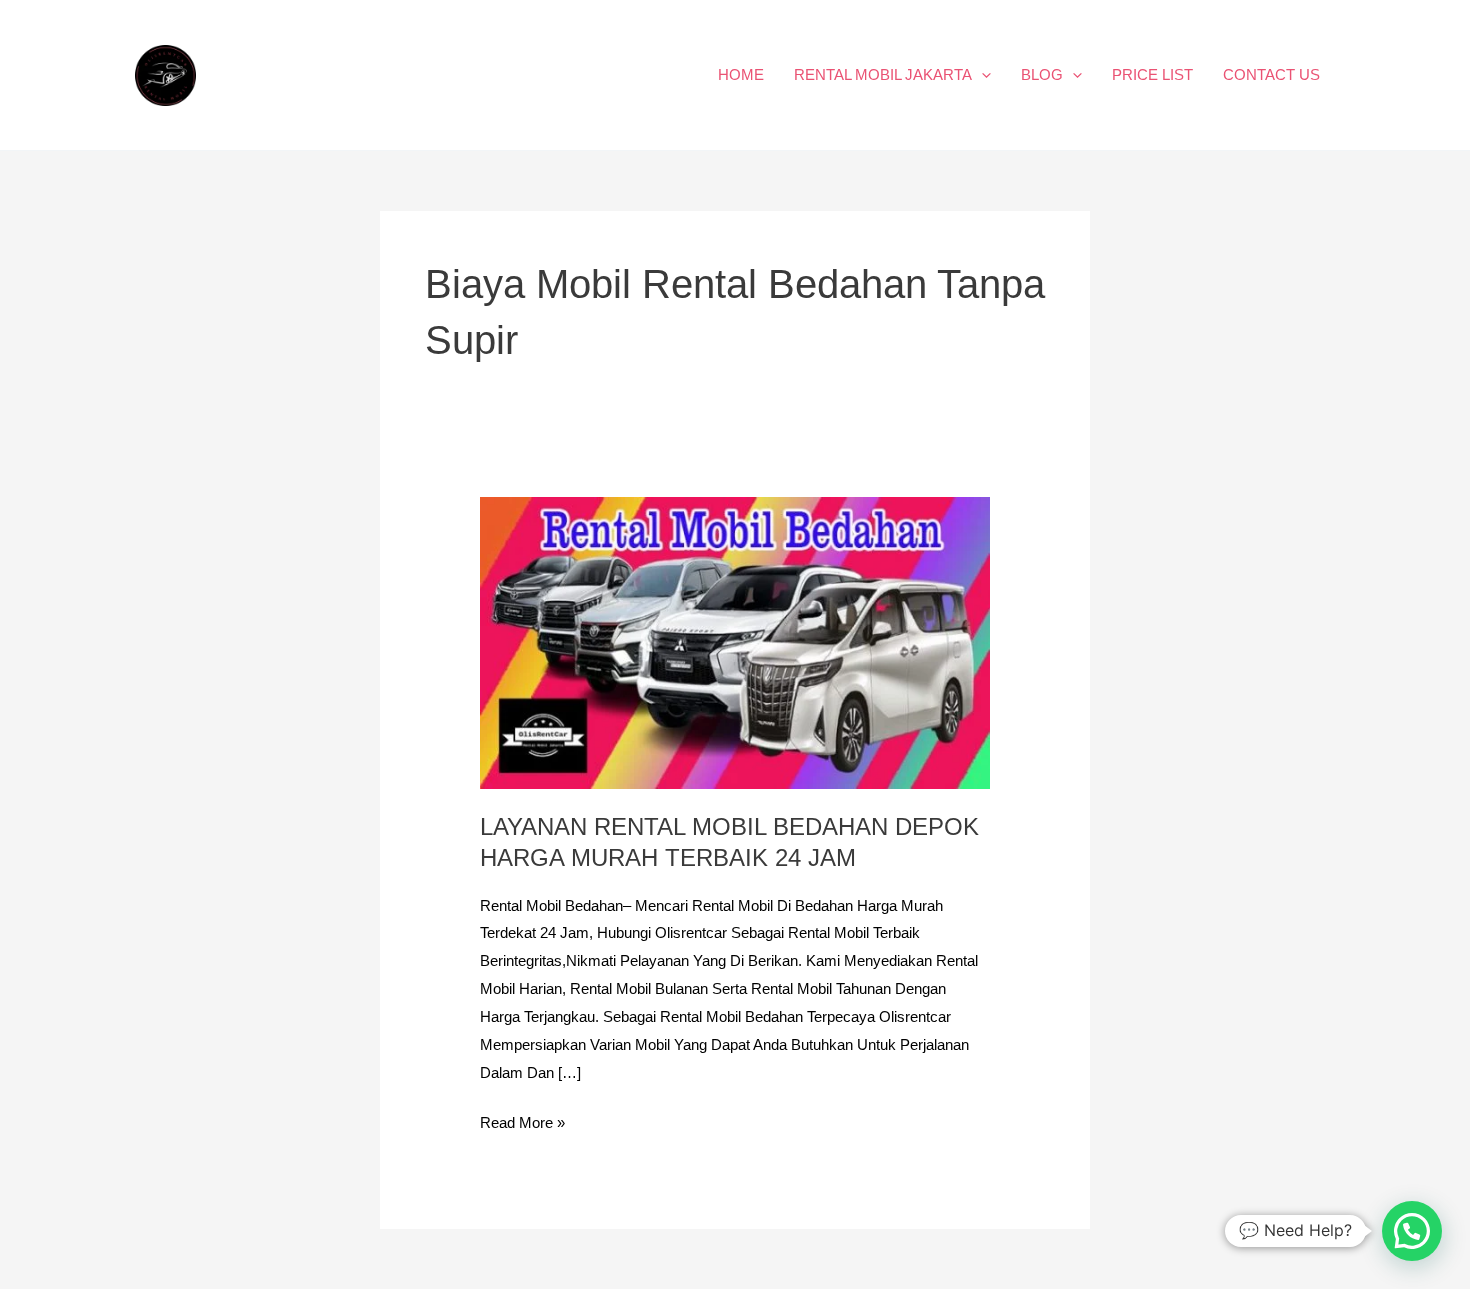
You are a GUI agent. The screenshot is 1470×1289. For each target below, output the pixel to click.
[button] (981, 75)
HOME (741, 74)
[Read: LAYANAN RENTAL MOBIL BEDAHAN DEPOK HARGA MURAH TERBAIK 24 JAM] (735, 641)
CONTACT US (1271, 74)
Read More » (522, 1120)
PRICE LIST (1152, 74)
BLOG (1042, 74)
